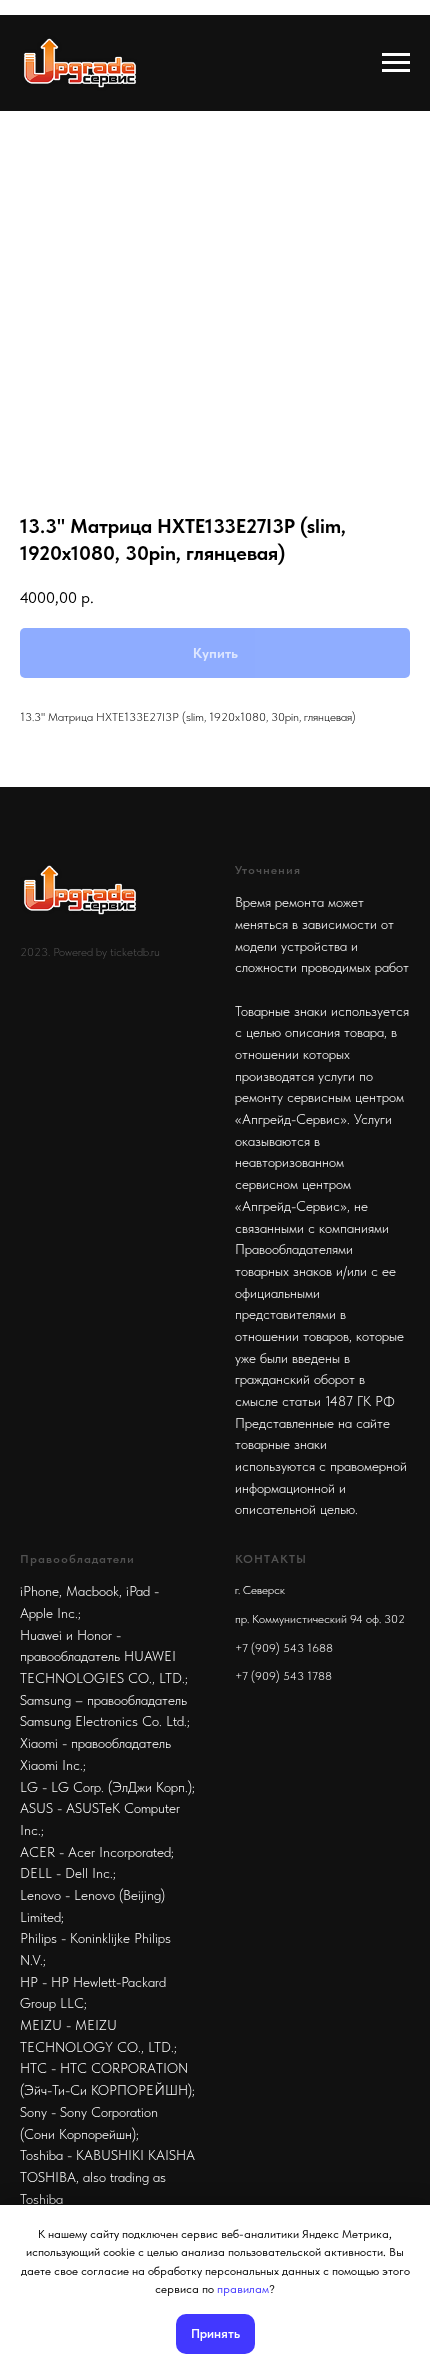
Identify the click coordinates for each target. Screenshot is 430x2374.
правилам (243, 2289)
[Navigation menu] (396, 63)
